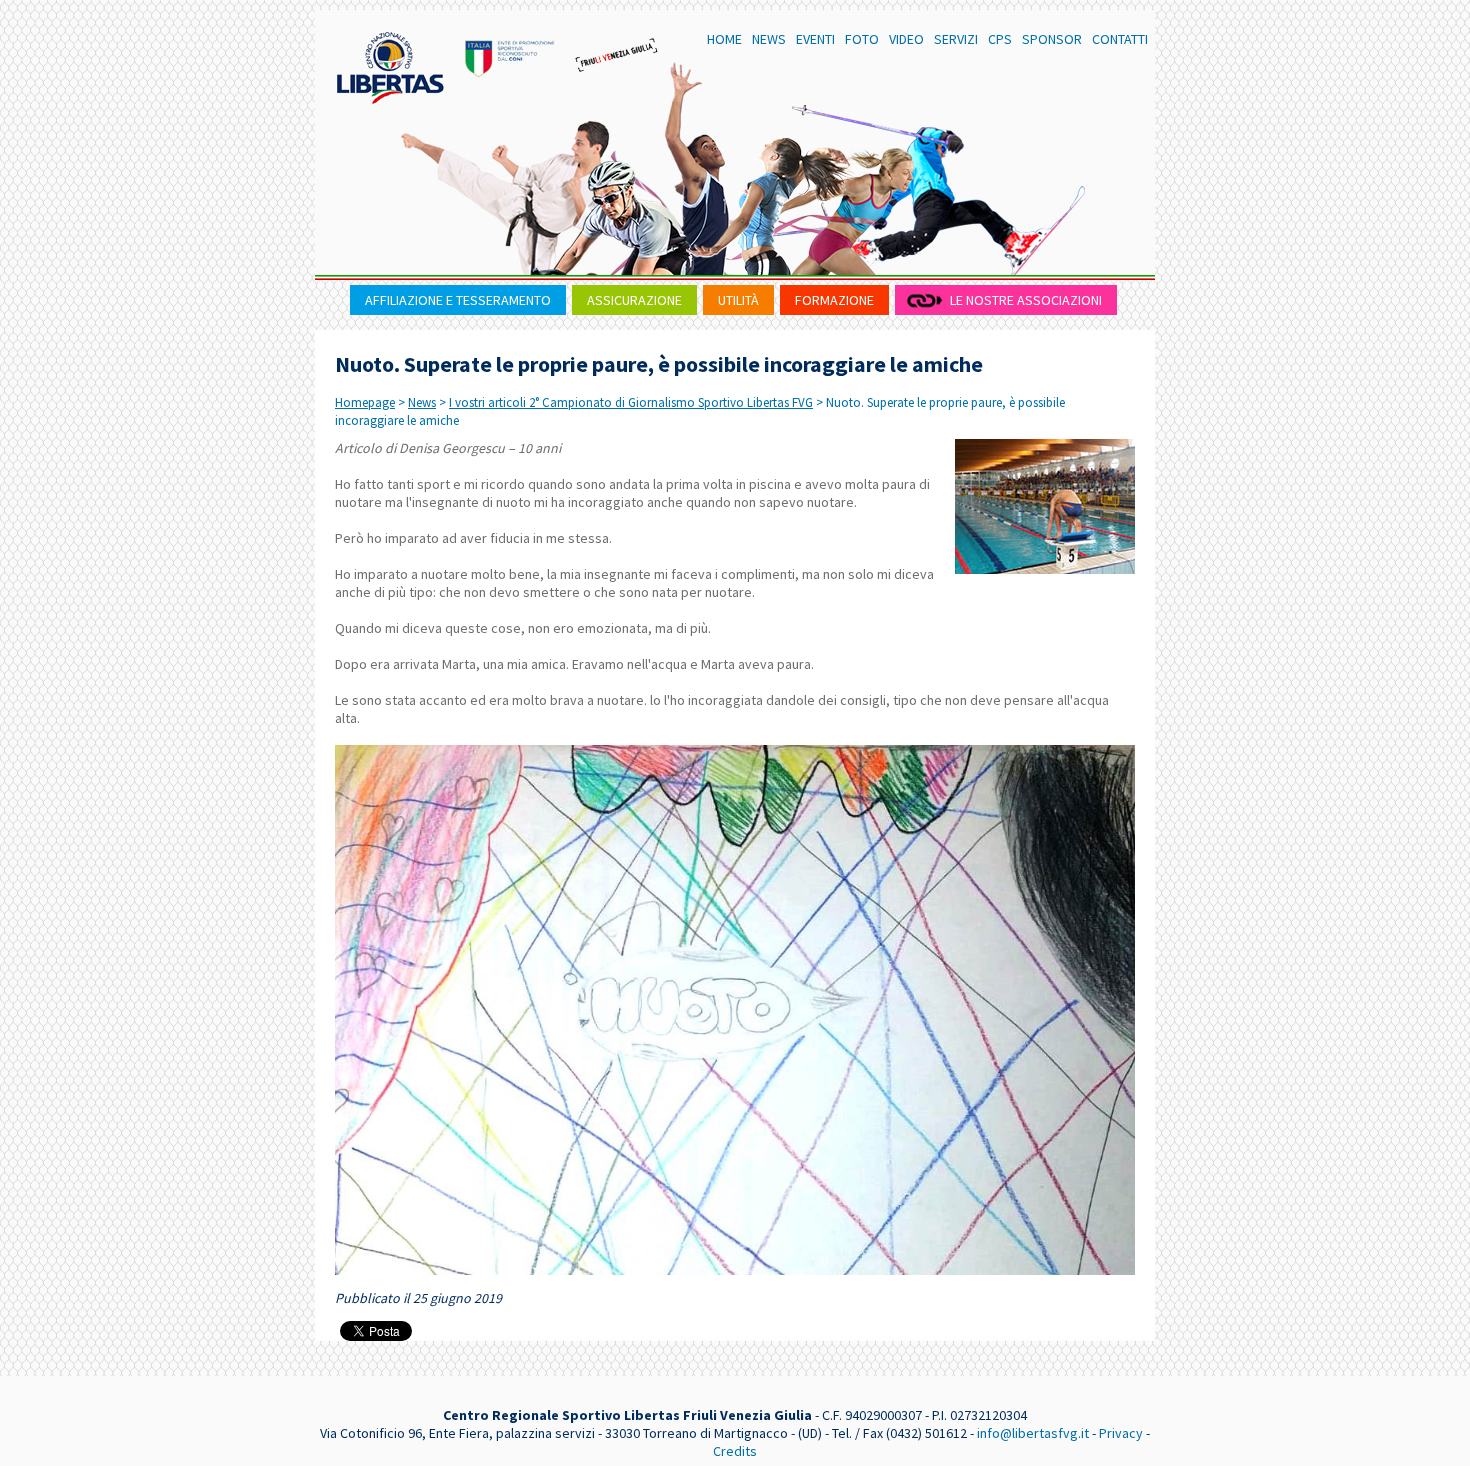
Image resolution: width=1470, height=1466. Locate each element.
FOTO (862, 39)
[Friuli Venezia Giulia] (617, 55)
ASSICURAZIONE (634, 300)
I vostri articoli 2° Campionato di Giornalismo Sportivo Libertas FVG (631, 402)
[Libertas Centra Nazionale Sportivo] (390, 67)
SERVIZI (956, 39)
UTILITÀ (738, 300)
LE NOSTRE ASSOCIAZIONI (1026, 300)
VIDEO (906, 39)
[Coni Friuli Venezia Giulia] (510, 55)
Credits (735, 1451)
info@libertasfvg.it (1033, 1433)
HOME (724, 39)
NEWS (769, 39)
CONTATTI (1120, 39)
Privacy (1121, 1433)
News (422, 402)
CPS (1000, 39)
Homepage (365, 402)
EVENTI (815, 39)
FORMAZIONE (834, 300)
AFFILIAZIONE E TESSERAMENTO (458, 300)
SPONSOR (1052, 39)
